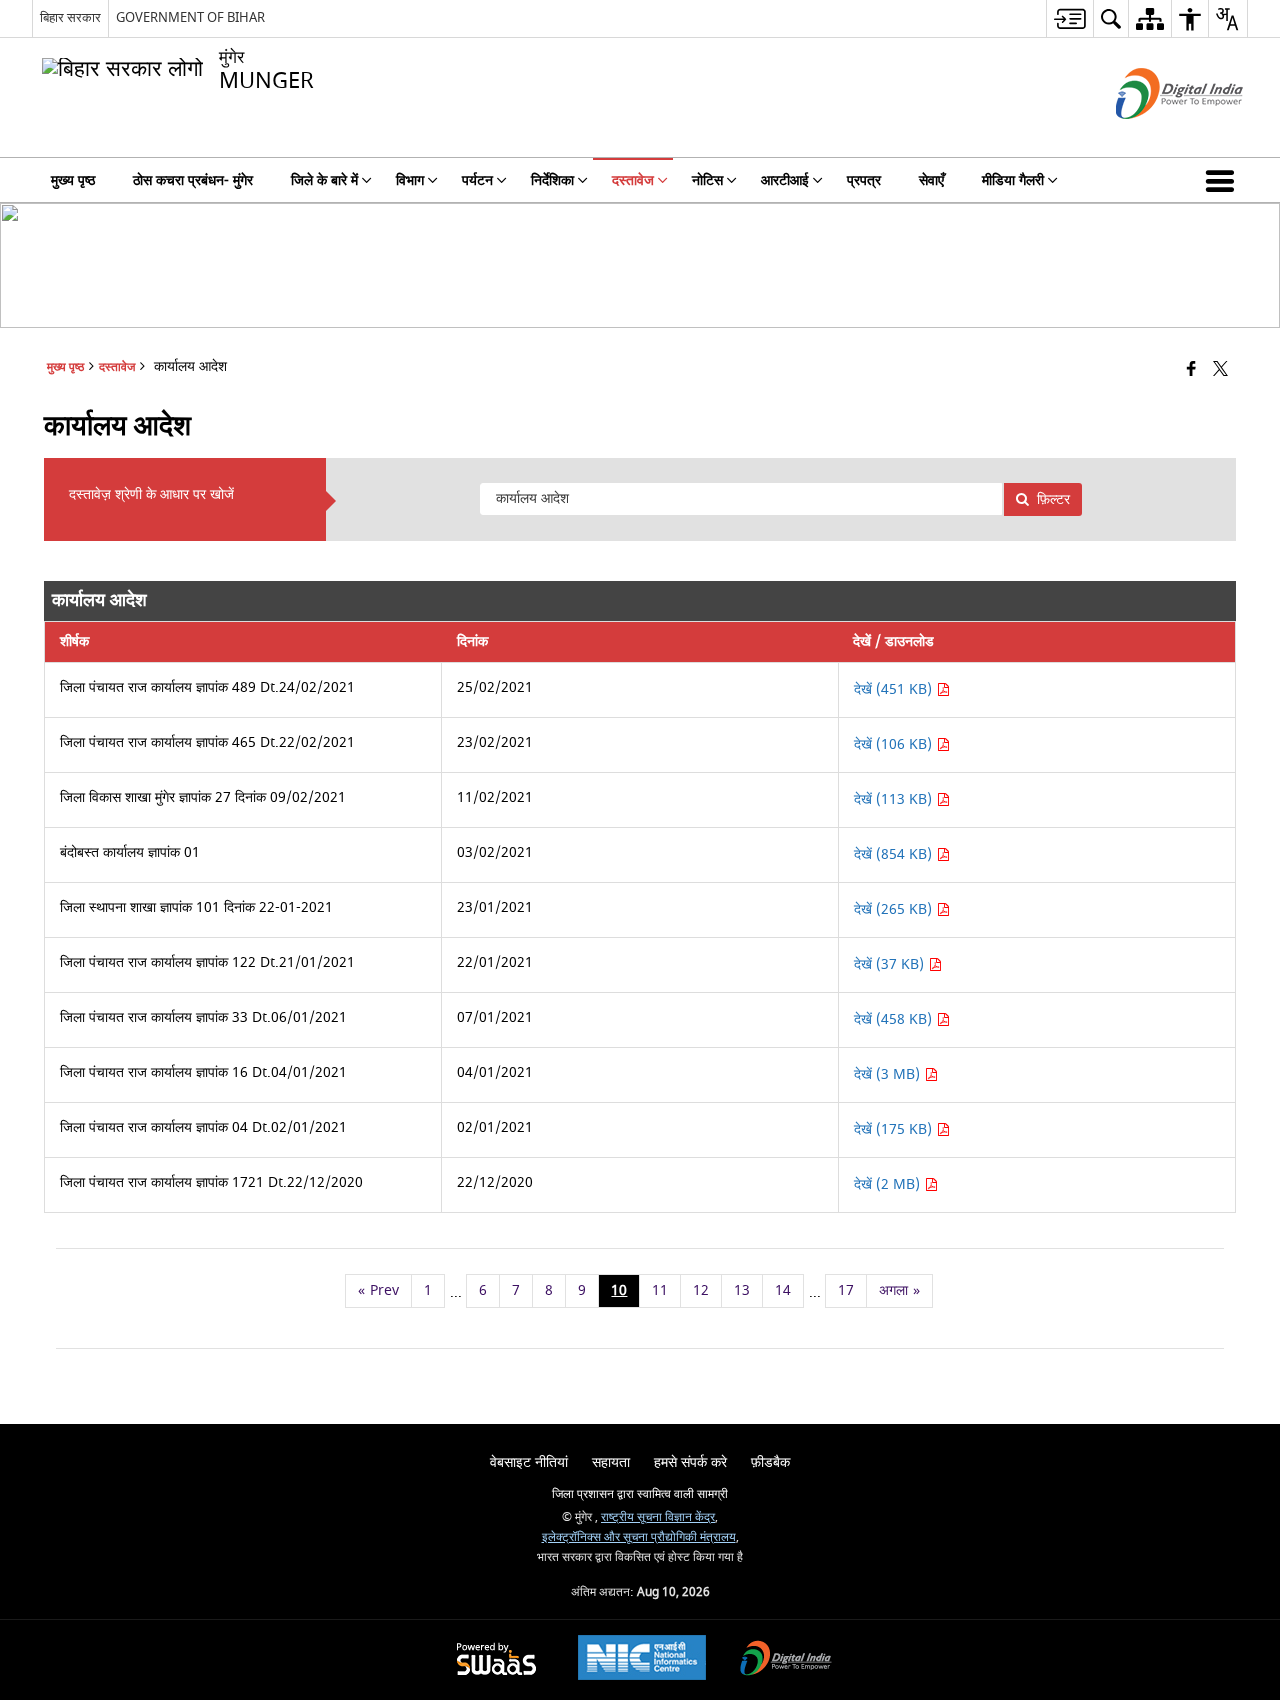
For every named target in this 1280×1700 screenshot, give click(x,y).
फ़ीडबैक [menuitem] (770, 1462)
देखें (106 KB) (895, 744)
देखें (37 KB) (891, 964)
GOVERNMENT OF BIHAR (190, 17)
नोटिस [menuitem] (707, 180)
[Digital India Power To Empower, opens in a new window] (786, 1660)
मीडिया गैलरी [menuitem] (1013, 180)
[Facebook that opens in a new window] (1191, 370)
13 (742, 1290)
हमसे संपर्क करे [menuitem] (690, 1462)
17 (846, 1290)
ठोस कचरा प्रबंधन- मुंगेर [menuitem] (193, 180)
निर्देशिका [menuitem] (552, 180)
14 (783, 1290)
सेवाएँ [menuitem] (931, 180)
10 (619, 1290)
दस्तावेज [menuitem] (633, 180)
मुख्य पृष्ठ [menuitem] (73, 180)
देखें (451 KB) (895, 689)
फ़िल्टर (1053, 499)
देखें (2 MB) (889, 1184)
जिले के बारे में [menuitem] (324, 180)
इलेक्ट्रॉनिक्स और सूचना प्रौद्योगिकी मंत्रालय (639, 1537)
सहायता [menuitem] (611, 1462)
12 (701, 1290)
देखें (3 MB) (889, 1074)
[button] (1224, 180)
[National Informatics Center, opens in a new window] (642, 1660)
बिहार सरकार (70, 17)
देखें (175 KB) (895, 1129)
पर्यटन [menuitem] (477, 180)
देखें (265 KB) (895, 909)
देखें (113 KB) (895, 799)
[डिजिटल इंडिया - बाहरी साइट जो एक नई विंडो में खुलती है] (1154, 136)
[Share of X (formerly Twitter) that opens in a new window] (1220, 370)
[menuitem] (1069, 18)
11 (660, 1290)
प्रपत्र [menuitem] (864, 180)
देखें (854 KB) (895, 854)
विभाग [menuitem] (410, 180)
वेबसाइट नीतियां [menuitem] (529, 1462)
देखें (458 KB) (895, 1019)
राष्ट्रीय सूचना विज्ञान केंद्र (658, 1517)
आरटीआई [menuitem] (785, 180)
